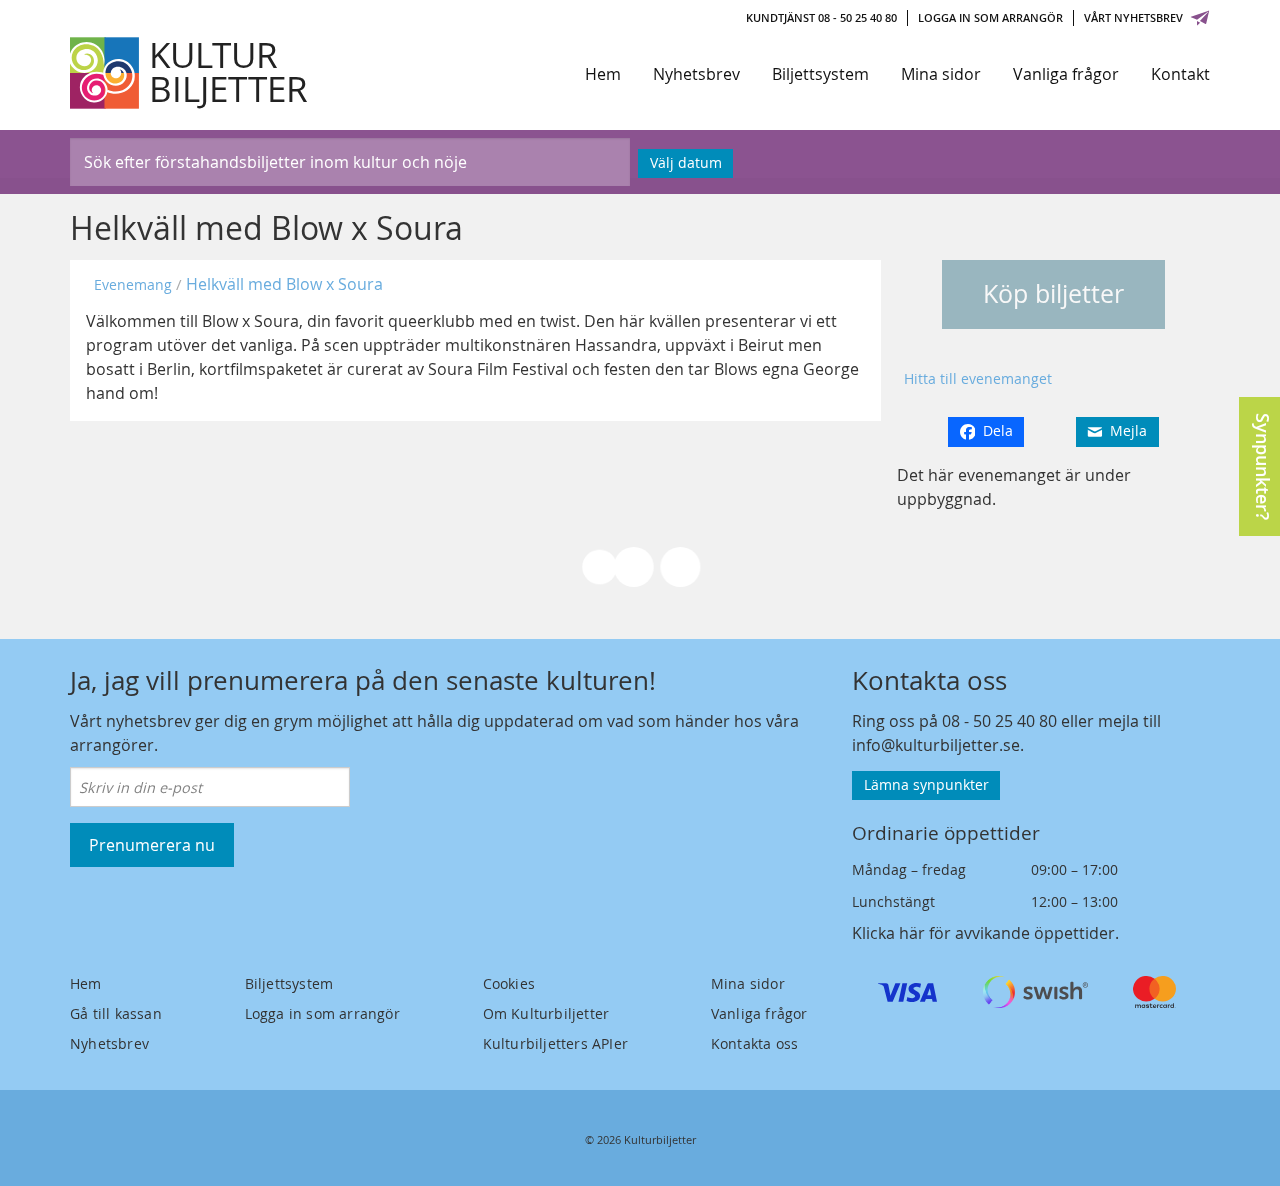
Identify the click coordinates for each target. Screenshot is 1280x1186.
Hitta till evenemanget (978, 378)
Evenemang (133, 284)
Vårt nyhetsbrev (1133, 17)
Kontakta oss (754, 1043)
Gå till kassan (116, 1013)
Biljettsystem (820, 74)
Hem (603, 74)
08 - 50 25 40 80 (999, 721)
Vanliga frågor (1066, 74)
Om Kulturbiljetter (546, 1013)
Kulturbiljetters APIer (555, 1043)
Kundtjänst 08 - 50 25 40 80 (821, 17)
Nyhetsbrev (696, 74)
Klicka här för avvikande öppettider (983, 933)
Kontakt (1180, 74)
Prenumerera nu (152, 845)
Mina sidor (941, 74)
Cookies (509, 983)
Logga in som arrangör (990, 17)
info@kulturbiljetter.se (936, 745)
